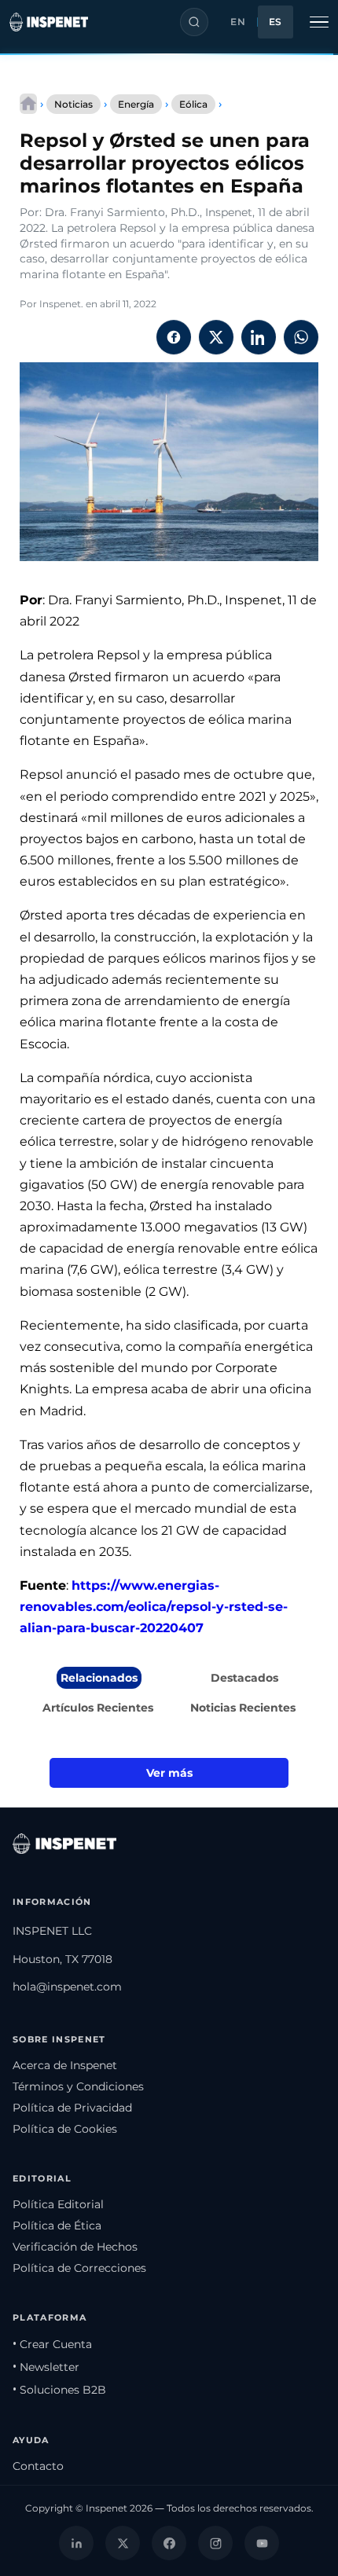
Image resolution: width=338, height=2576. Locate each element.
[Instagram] (215, 2543)
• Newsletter (46, 2367)
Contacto (38, 2466)
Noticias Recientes (243, 1708)
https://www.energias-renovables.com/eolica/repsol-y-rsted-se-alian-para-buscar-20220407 (154, 1607)
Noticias (73, 104)
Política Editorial (58, 2204)
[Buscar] (194, 22)
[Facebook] (169, 2543)
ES (276, 22)
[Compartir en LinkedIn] (259, 337)
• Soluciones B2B (59, 2390)
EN (238, 22)
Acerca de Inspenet (65, 2065)
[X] (123, 2543)
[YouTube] (262, 2543)
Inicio (28, 104)
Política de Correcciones (79, 2268)
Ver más (169, 1773)
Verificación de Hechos (75, 2247)
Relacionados (99, 1678)
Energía (136, 104)
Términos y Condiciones (78, 2086)
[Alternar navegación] (319, 22)
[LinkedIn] (76, 2543)
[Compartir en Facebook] (174, 337)
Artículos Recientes (98, 1708)
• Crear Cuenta (52, 2344)
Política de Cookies (65, 2129)
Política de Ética (57, 2226)
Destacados (244, 1678)
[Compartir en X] (216, 337)
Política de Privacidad (72, 2108)
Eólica (193, 104)
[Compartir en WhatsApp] (301, 337)
